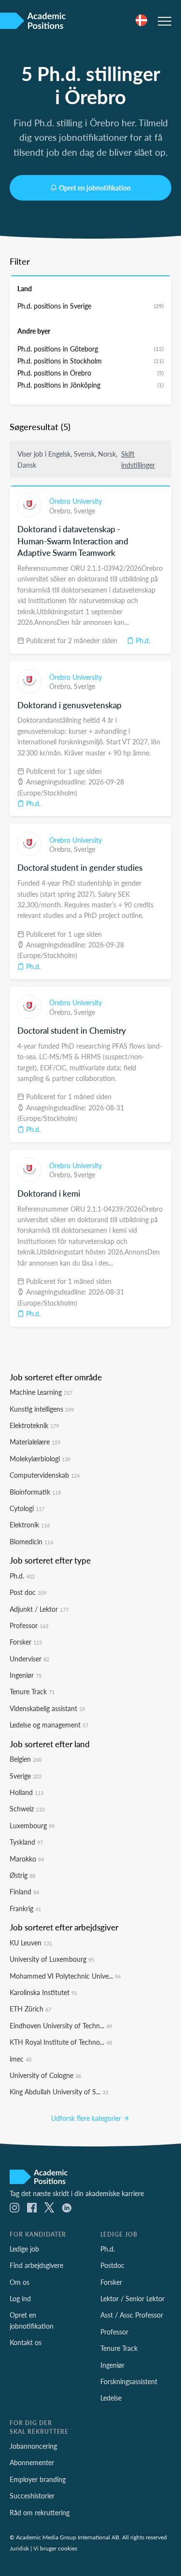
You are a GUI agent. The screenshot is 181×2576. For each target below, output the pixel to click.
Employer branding (38, 2479)
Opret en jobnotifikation (95, 188)
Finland (24, 1891)
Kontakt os (26, 2342)
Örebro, (62, 511)
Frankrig (25, 1908)
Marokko (27, 1859)
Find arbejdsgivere (36, 2265)
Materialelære (35, 1442)
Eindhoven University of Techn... (61, 2025)
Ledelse (111, 2398)
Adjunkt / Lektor (39, 1609)
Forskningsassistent (129, 2381)
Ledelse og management (49, 1725)
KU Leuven (31, 1942)
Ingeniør (26, 1675)
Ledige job (24, 2249)
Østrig (22, 1875)
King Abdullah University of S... (59, 2091)
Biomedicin (31, 1541)
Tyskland (26, 1842)
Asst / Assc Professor (132, 2315)
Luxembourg (32, 1825)
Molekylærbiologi (40, 1458)
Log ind (20, 2298)
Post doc (28, 1592)
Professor (29, 1625)
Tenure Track (32, 1691)
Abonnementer (32, 2462)
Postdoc (112, 2265)
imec (21, 2059)
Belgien (26, 1759)
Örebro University (76, 501)
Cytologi (27, 1508)
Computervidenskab (45, 1475)
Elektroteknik (34, 1425)
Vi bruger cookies (55, 2548)
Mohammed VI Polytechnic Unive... (65, 1976)
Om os (20, 2282)
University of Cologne (45, 2075)
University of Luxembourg (52, 1959)
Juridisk (19, 2548)
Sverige (84, 511)
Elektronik (30, 1524)
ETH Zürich (30, 2009)
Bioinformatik (35, 1492)
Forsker (26, 1642)
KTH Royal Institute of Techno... (61, 2042)
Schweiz (27, 1808)
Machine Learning (41, 1392)
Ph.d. (142, 640)
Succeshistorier (32, 2495)
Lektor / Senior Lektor (132, 2298)
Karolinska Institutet (43, 1992)
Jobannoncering (33, 2446)
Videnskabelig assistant (47, 1708)
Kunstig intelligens (42, 1409)
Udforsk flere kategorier (87, 2118)
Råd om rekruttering (40, 2512)
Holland (27, 1792)
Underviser (29, 1659)
